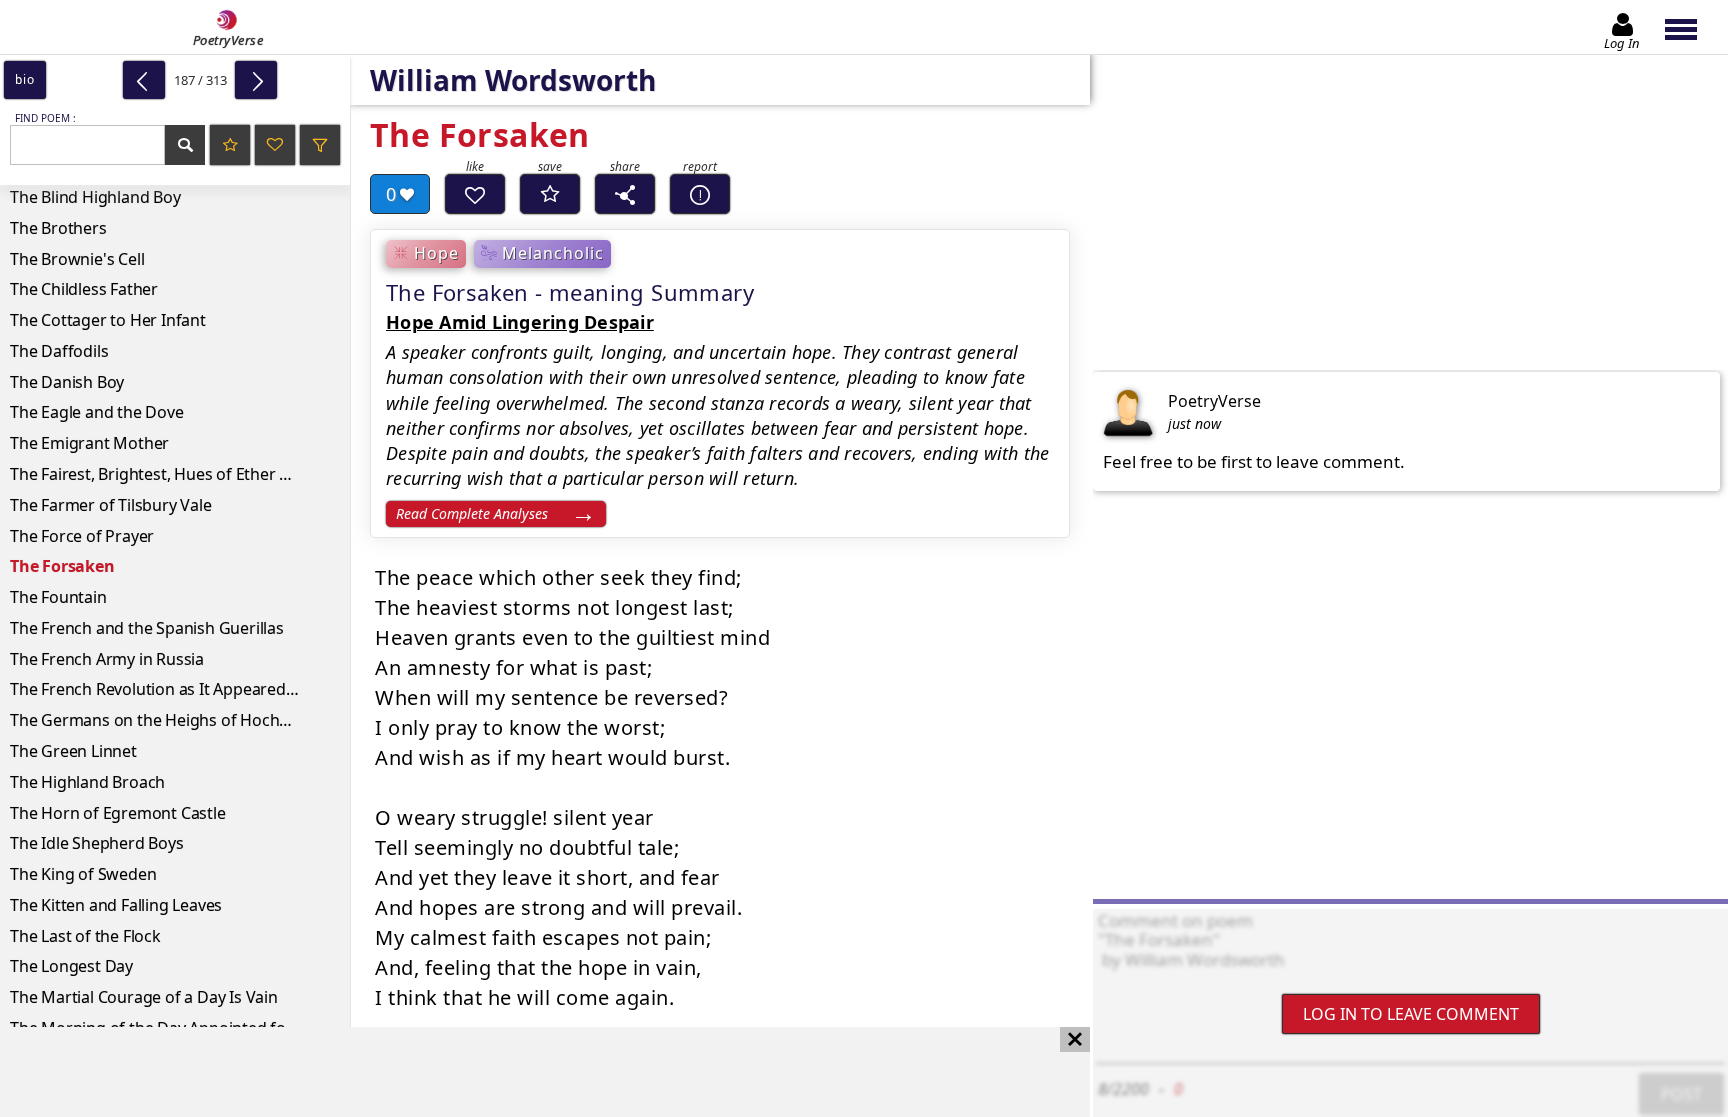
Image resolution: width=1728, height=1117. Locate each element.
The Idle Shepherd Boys (97, 843)
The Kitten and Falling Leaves (116, 905)
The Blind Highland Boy (95, 197)
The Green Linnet (73, 751)
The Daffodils (59, 351)
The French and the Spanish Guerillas (147, 628)
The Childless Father (84, 289)
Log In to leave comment (1411, 1014)
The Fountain (58, 597)
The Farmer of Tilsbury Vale (111, 505)
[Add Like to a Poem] (475, 194)
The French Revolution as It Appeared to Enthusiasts (180, 689)
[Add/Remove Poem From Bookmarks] (550, 194)
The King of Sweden (83, 874)
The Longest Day (71, 966)
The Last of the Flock (85, 936)
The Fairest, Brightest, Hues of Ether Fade (162, 474)
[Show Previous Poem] (144, 80)
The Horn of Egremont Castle (118, 813)
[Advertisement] (525, 1072)
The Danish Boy (67, 382)
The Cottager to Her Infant (108, 320)
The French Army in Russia (107, 659)
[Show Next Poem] (256, 80)
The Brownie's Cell (77, 259)
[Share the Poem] (625, 194)
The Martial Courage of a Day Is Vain (144, 997)
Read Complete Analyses (472, 513)
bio (24, 79)
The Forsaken (62, 566)
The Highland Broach (87, 782)
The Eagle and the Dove (97, 412)
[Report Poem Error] (700, 194)
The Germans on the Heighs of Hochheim (163, 720)
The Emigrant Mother (89, 443)
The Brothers (58, 228)
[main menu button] (1690, 27)
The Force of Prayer (82, 536)
